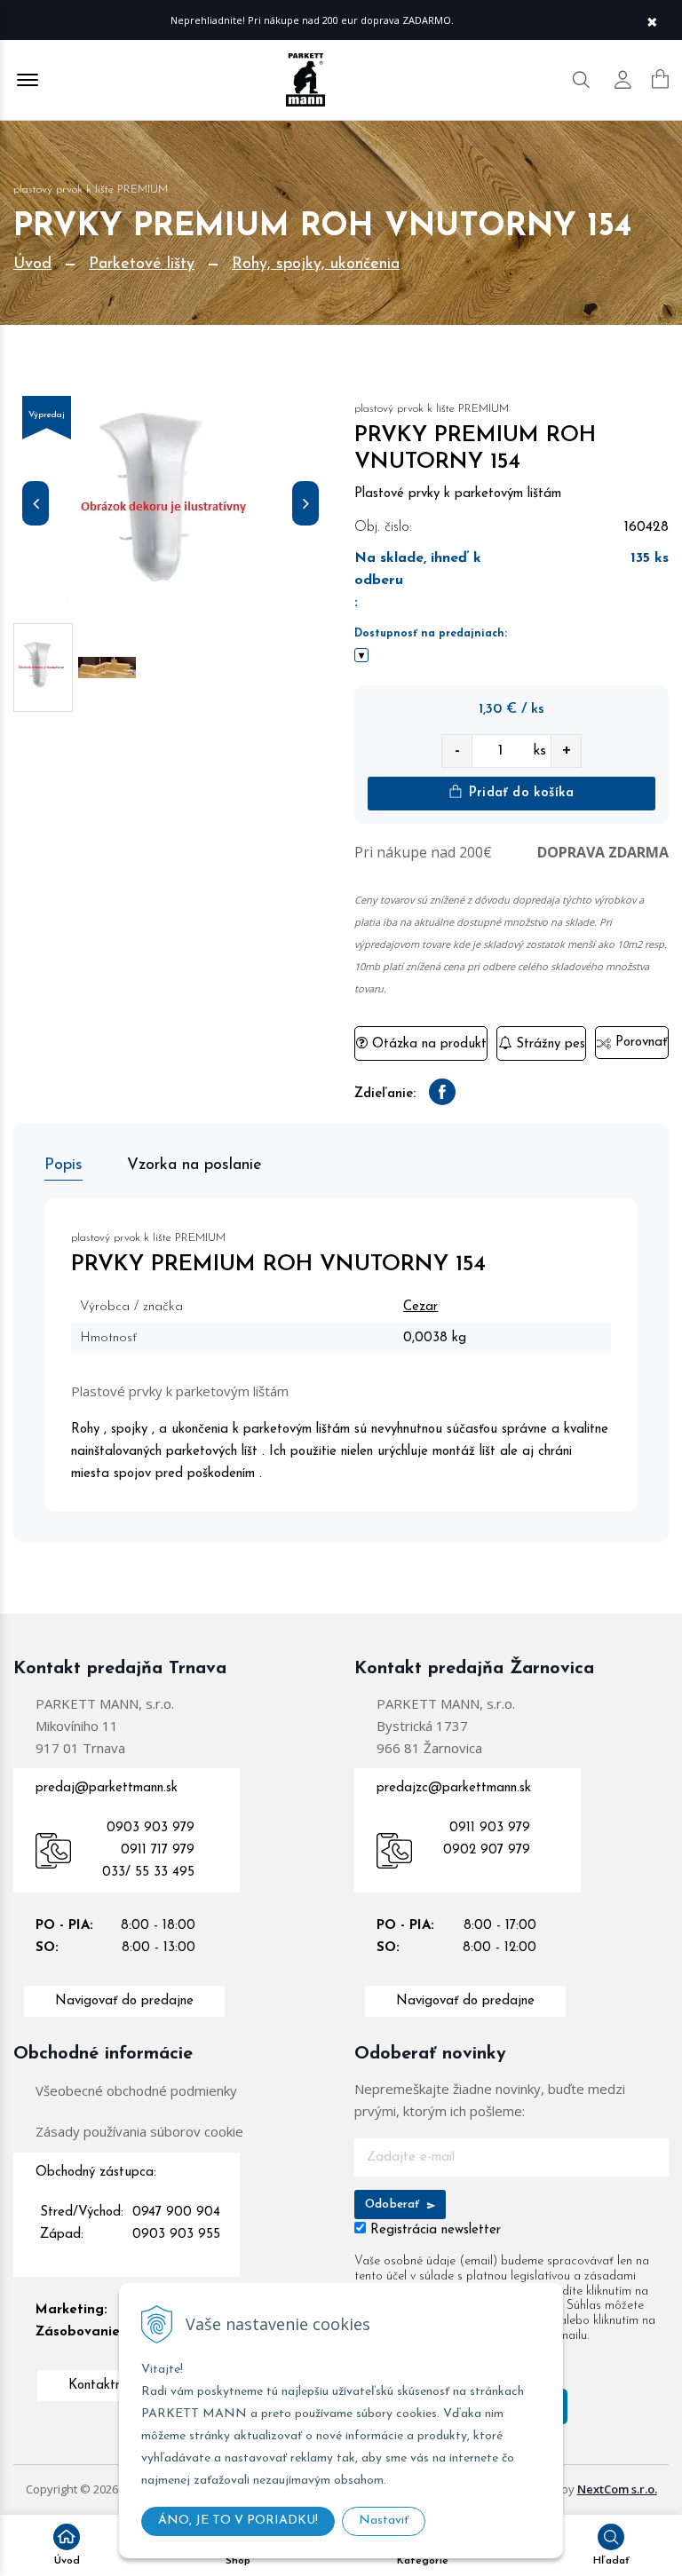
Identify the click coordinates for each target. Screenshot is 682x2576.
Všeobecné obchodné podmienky (136, 2090)
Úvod (32, 265)
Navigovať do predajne (124, 2001)
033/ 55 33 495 (148, 1873)
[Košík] (660, 79)
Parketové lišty (142, 265)
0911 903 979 (490, 1828)
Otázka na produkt (427, 1044)
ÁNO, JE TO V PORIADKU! (238, 2521)
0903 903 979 (151, 1828)
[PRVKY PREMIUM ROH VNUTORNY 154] (170, 507)
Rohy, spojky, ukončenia (316, 265)
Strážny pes (548, 1044)
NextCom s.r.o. (617, 2489)
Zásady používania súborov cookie (139, 2131)
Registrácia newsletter (436, 2230)
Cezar (420, 1307)
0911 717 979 (158, 1850)
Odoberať (394, 2205)
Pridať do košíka (519, 793)
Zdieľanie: (385, 1094)
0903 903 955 (176, 2235)
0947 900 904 (176, 2213)
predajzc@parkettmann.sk (454, 1788)
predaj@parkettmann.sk (107, 1788)
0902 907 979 (487, 1850)
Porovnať (639, 1043)
